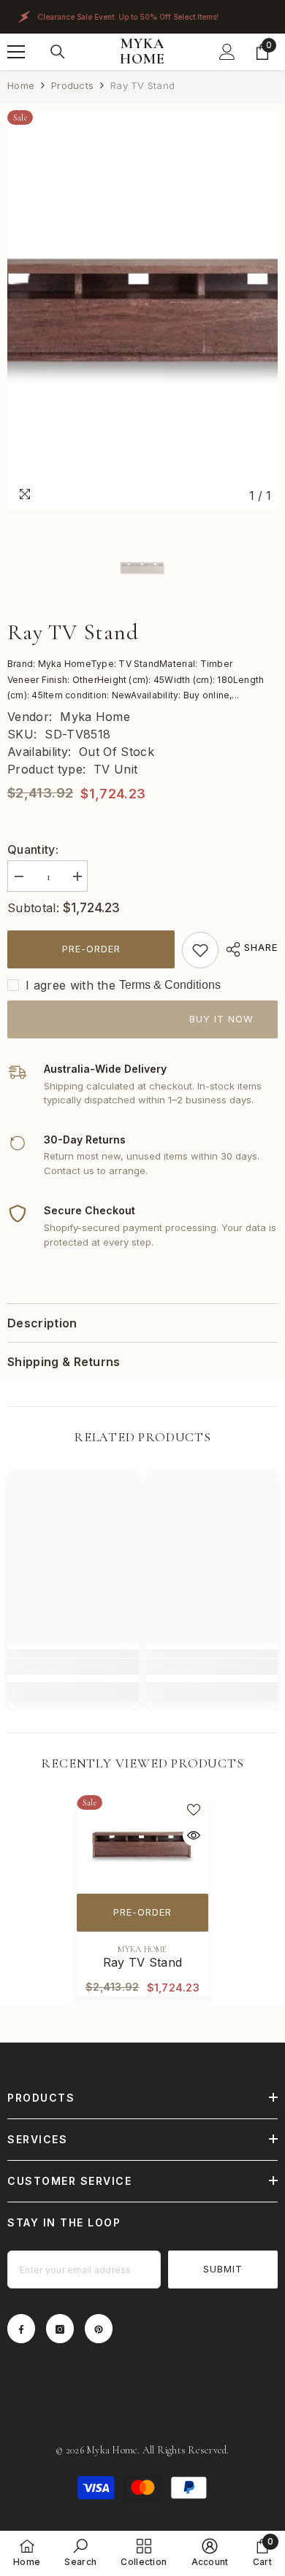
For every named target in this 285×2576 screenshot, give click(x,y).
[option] (142, 310)
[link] (200, 950)
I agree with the (71, 985)
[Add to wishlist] (194, 1810)
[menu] (16, 52)
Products (72, 85)
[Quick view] (194, 1835)
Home (21, 85)
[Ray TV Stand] (142, 1844)
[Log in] (227, 52)
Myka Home (95, 717)
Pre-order (91, 949)
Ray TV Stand (143, 1962)
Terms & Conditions (170, 985)
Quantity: (33, 849)
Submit (223, 2269)
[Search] (58, 52)
